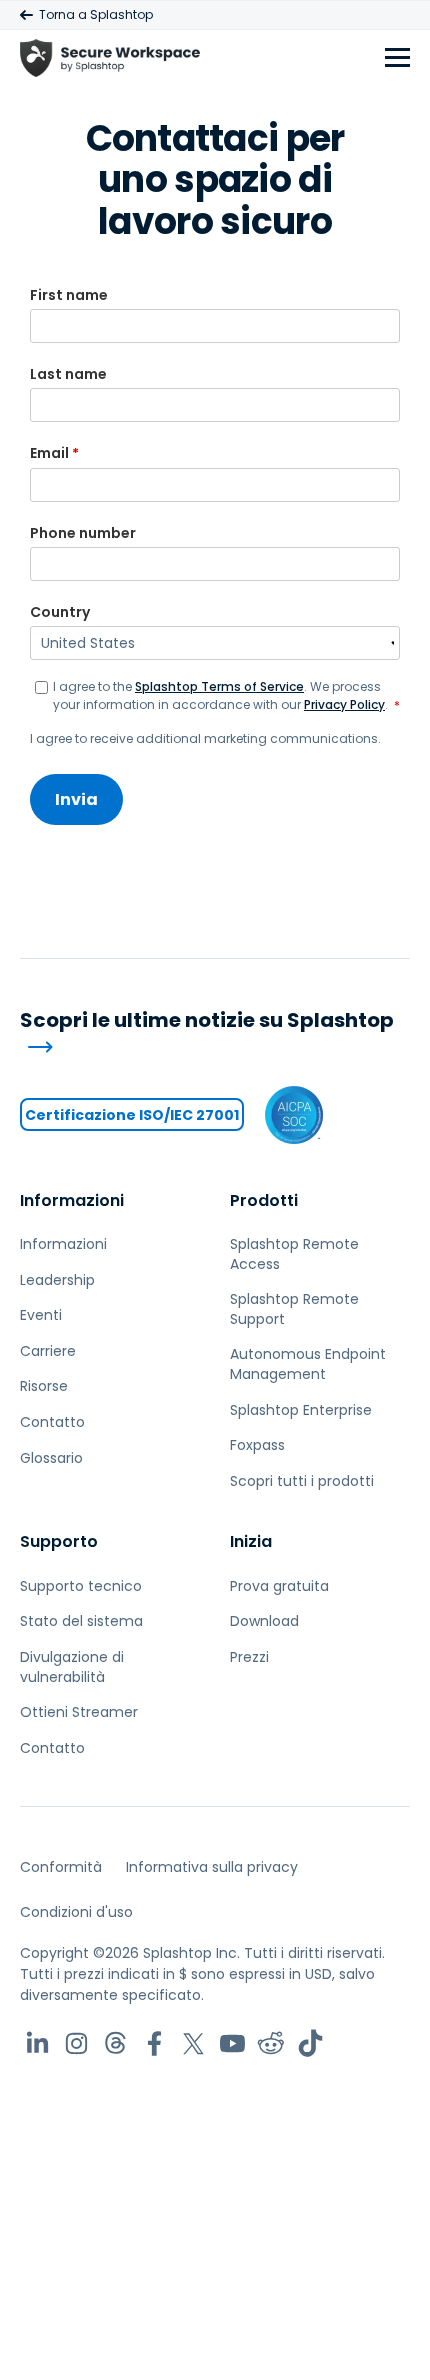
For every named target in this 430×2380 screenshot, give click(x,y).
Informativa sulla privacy (212, 1867)
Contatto (52, 1422)
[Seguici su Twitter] (193, 2043)
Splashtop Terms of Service (219, 686)
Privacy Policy (344, 704)
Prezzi (249, 1657)
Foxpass (257, 1445)
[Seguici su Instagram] (76, 2043)
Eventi (41, 1315)
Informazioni (72, 1200)
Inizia (251, 1541)
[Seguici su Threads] (115, 2043)
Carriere (48, 1351)
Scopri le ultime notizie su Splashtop (207, 1020)
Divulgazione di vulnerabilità (72, 1667)
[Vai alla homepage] (110, 58)
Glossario (51, 1458)
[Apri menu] (397, 58)
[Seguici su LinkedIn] (37, 2043)
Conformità (61, 1867)
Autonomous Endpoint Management (308, 1364)
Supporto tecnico (81, 1586)
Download (264, 1621)
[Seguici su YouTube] (232, 2043)
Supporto (59, 1541)
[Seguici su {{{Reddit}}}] (271, 2043)
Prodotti (264, 1200)
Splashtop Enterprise (301, 1410)
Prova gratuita (279, 1586)
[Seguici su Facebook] (154, 2043)
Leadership (57, 1280)
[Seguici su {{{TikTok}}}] (310, 2043)
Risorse (44, 1386)
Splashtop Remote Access (294, 1254)
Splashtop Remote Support (294, 1309)
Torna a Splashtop (96, 14)
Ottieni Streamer (79, 1712)
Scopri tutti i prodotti (302, 1481)
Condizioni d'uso (76, 1912)
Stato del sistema (81, 1621)
